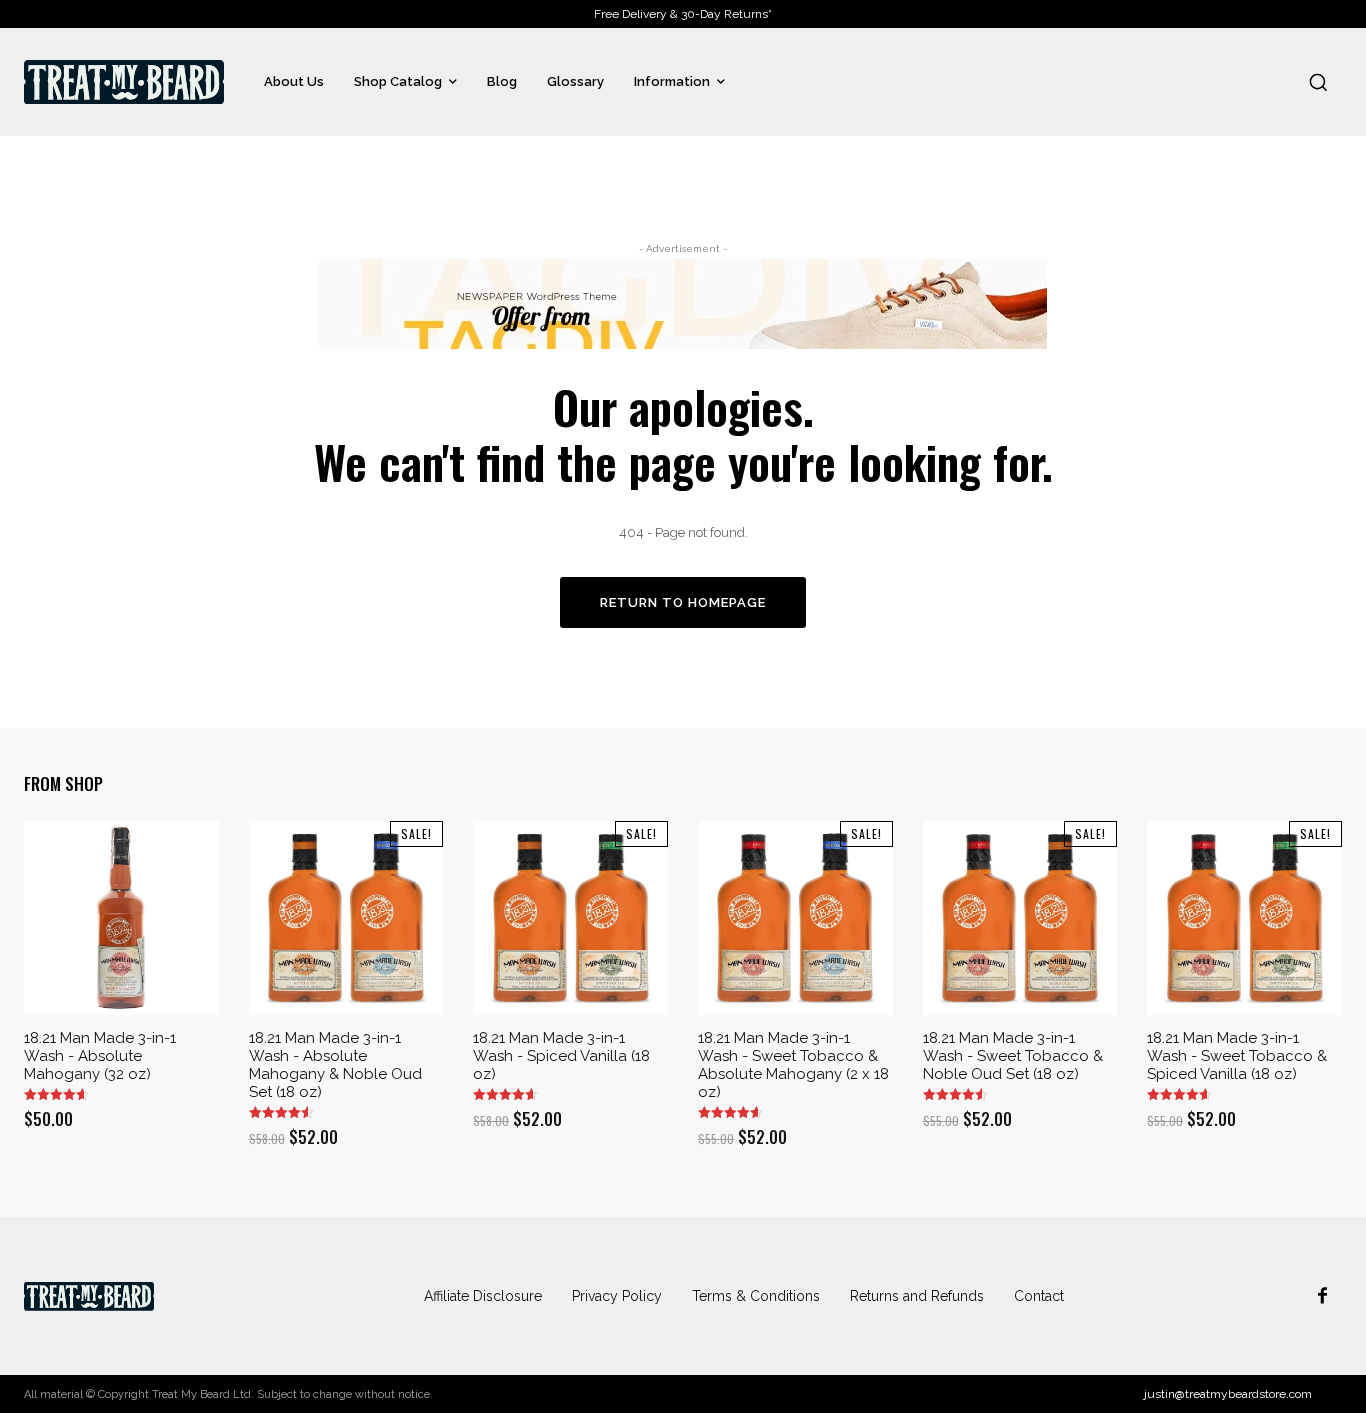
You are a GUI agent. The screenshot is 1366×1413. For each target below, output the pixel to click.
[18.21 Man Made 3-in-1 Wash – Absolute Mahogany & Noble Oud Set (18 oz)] (346, 918)
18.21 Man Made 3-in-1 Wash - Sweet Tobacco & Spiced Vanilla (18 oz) (1237, 1056)
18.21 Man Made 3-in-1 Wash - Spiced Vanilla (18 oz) (561, 1056)
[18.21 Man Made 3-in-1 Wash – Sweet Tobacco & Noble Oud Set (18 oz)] (1020, 918)
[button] (1318, 82)
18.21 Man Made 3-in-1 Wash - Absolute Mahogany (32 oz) (100, 1056)
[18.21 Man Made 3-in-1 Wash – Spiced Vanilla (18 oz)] (570, 918)
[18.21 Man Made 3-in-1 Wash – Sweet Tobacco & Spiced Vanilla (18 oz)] (1244, 918)
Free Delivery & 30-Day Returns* (683, 14)
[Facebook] (1322, 1297)
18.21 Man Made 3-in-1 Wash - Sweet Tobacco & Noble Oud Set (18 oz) (1013, 1056)
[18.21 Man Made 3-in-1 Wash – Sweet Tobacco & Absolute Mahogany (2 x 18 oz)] (795, 918)
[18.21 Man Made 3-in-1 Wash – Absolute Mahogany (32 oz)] (121, 918)
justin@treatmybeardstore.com (1228, 1394)
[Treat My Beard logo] (124, 82)
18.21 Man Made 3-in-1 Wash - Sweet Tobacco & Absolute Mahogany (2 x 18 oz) (793, 1065)
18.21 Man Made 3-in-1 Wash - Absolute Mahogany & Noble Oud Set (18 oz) (335, 1065)
